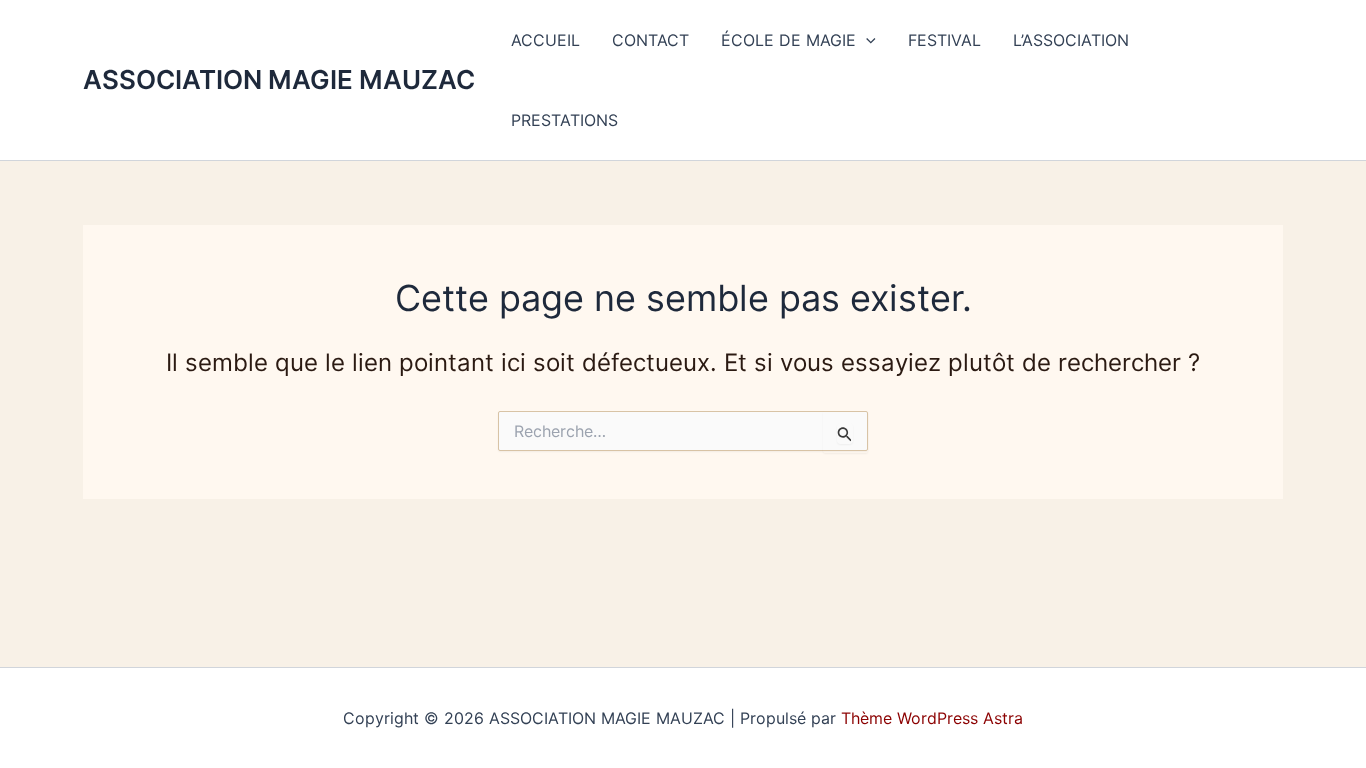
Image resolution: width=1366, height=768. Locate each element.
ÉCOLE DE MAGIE (788, 40)
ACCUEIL (545, 40)
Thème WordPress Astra (932, 718)
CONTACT (650, 40)
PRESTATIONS (564, 120)
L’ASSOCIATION (1071, 40)
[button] (866, 40)
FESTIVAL (944, 40)
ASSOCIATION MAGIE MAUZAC (279, 79)
